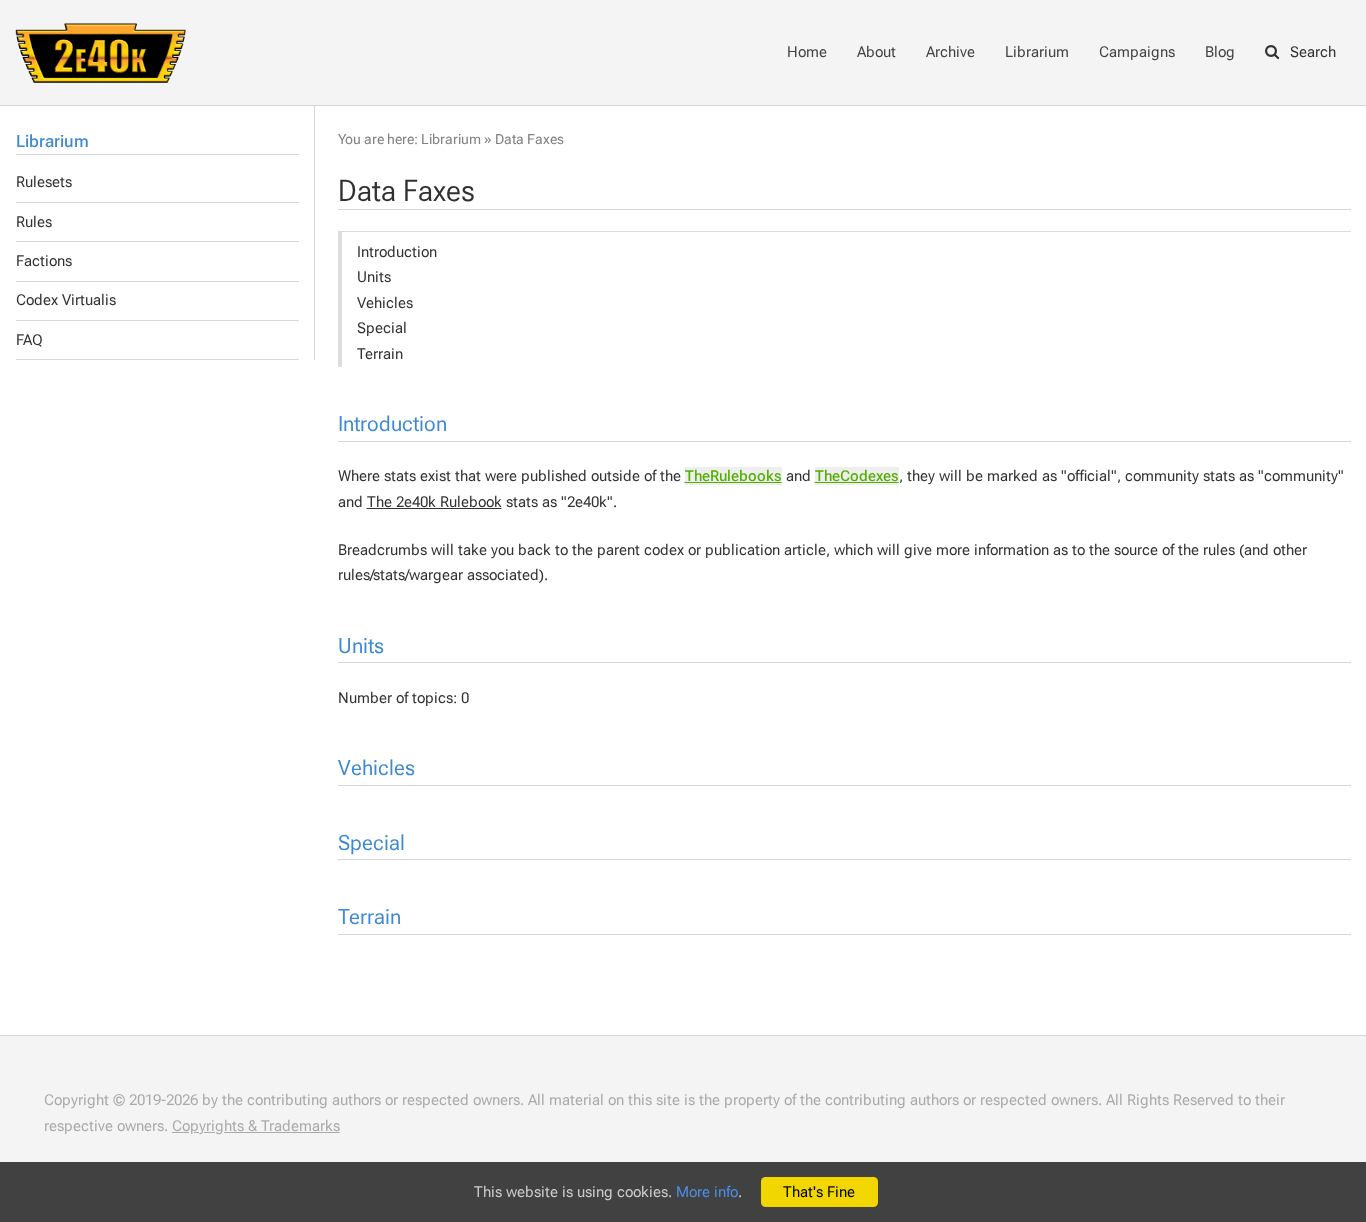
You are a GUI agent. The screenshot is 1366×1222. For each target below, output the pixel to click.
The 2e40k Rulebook (434, 502)
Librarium (1037, 52)
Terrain (380, 354)
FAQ (29, 340)
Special (382, 328)
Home (807, 52)
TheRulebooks (733, 476)
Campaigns (1137, 52)
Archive (950, 52)
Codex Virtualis (66, 300)
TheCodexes (857, 476)
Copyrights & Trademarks (256, 1126)
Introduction (397, 252)
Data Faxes (529, 139)
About (876, 52)
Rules (34, 222)
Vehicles (385, 303)
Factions (44, 261)
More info (707, 1192)
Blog (1220, 52)
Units (374, 277)
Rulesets (44, 182)
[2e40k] (100, 50)
